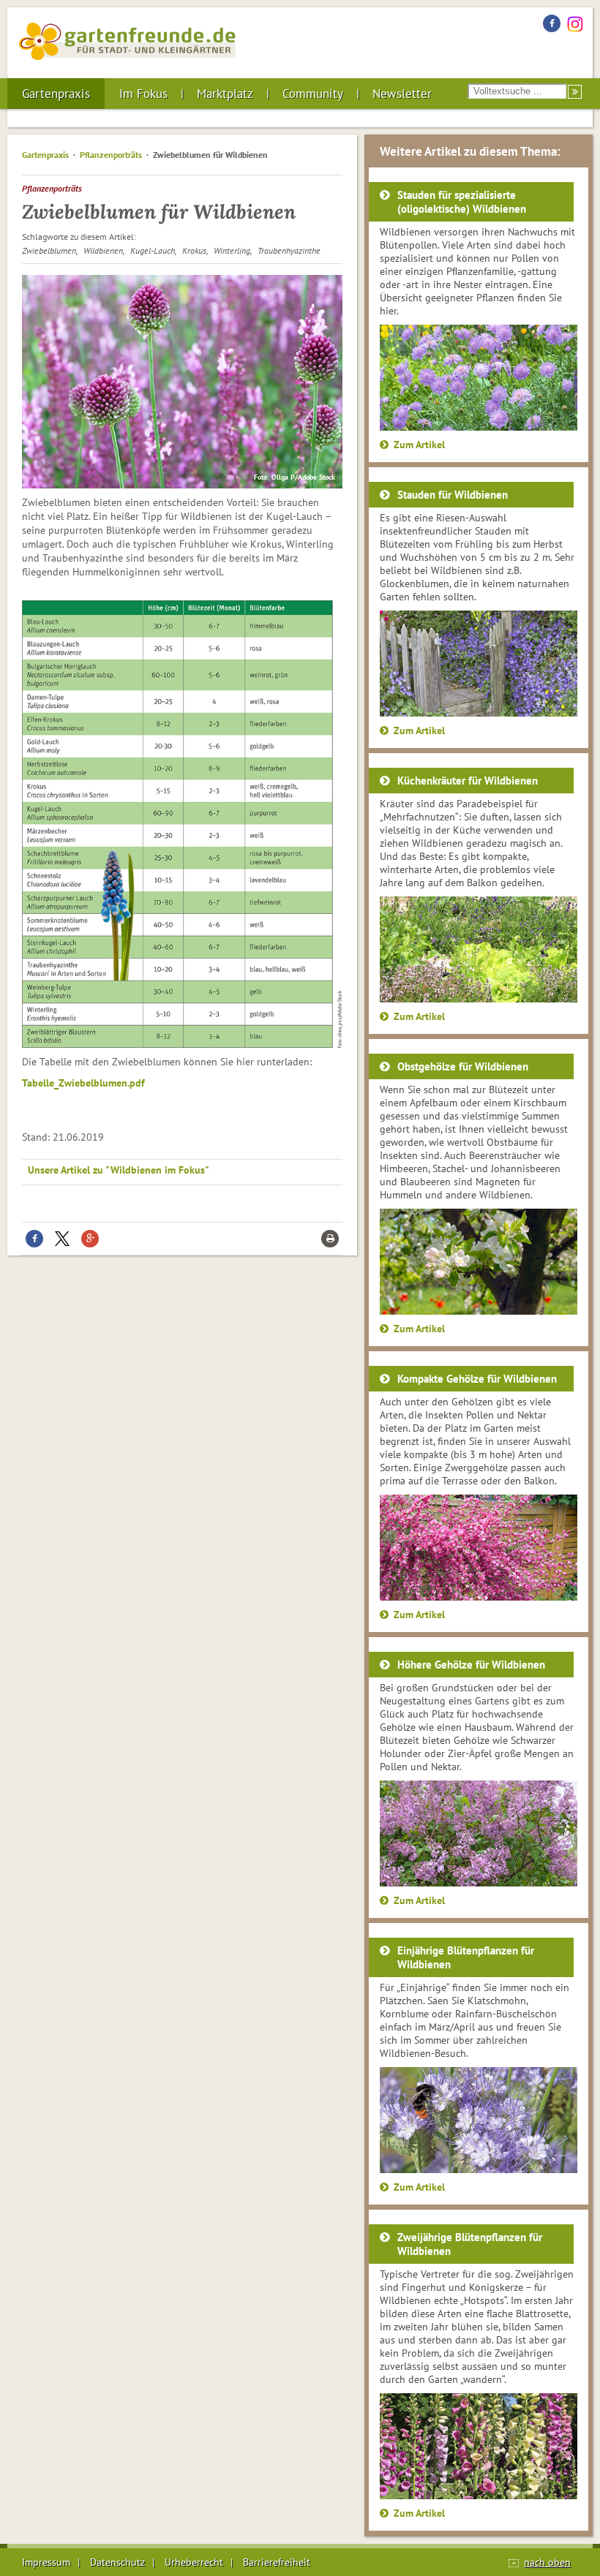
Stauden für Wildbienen (453, 495)
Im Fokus (143, 94)
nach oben (547, 2562)
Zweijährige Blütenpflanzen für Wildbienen (470, 2244)
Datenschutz (117, 2562)
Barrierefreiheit (277, 2562)
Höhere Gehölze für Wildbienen (471, 1665)
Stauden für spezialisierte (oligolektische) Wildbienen (462, 202)
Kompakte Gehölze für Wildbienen (477, 1379)
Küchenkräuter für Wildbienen (468, 781)
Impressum (46, 2562)
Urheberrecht (194, 2562)
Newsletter (402, 94)
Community (313, 94)
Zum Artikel (419, 445)
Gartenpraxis (56, 94)
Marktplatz (225, 94)
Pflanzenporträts (111, 155)
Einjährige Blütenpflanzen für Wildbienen (466, 1957)
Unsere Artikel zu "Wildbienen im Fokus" (119, 1170)
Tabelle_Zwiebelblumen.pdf (83, 1083)
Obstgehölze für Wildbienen (463, 1066)
